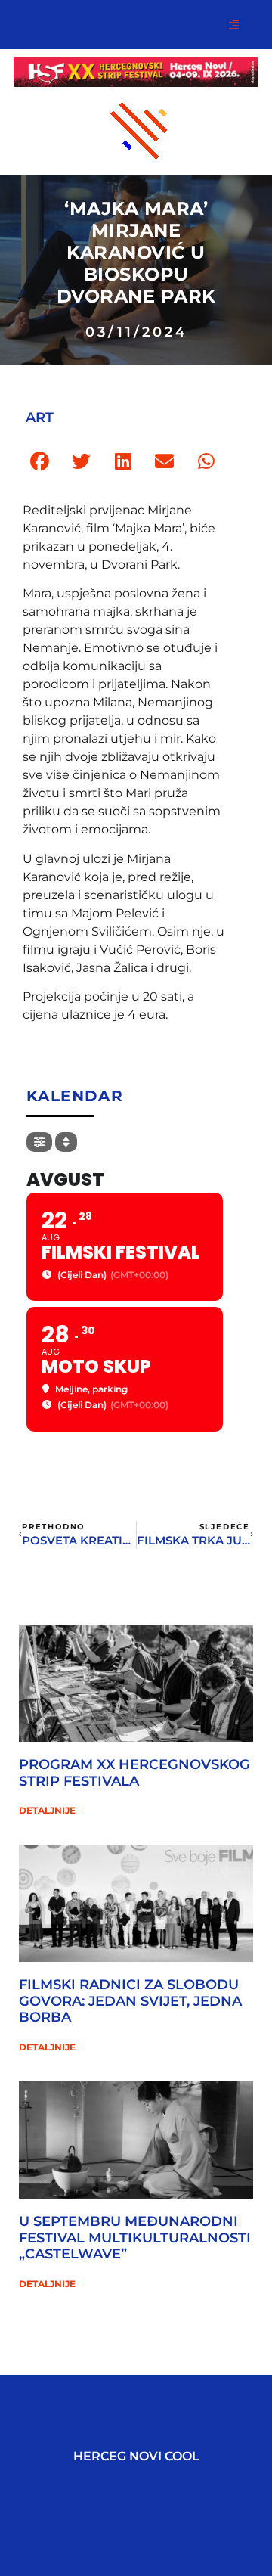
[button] (40, 462)
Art (40, 417)
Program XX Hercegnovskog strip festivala (134, 1773)
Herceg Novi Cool (136, 2456)
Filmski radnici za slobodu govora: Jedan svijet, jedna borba (130, 2001)
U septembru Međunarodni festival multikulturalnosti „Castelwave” (135, 2238)
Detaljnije (47, 1810)
